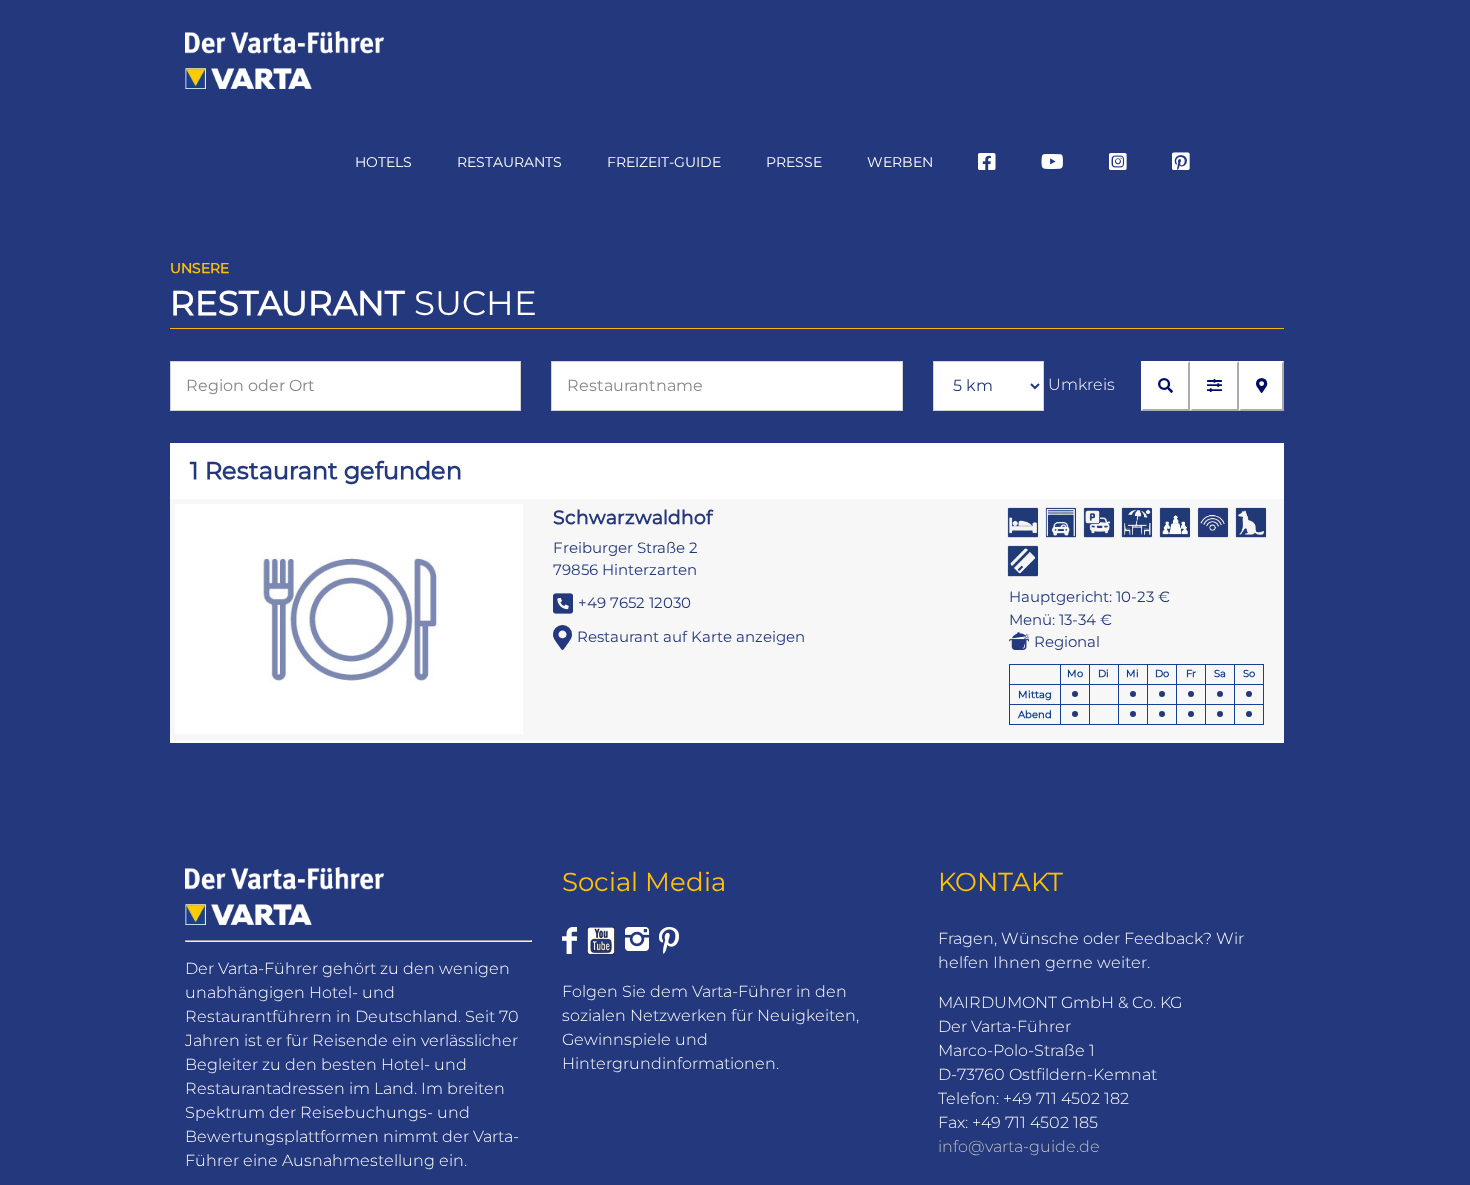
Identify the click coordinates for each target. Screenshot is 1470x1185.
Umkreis (1081, 384)
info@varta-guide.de (1019, 1146)
